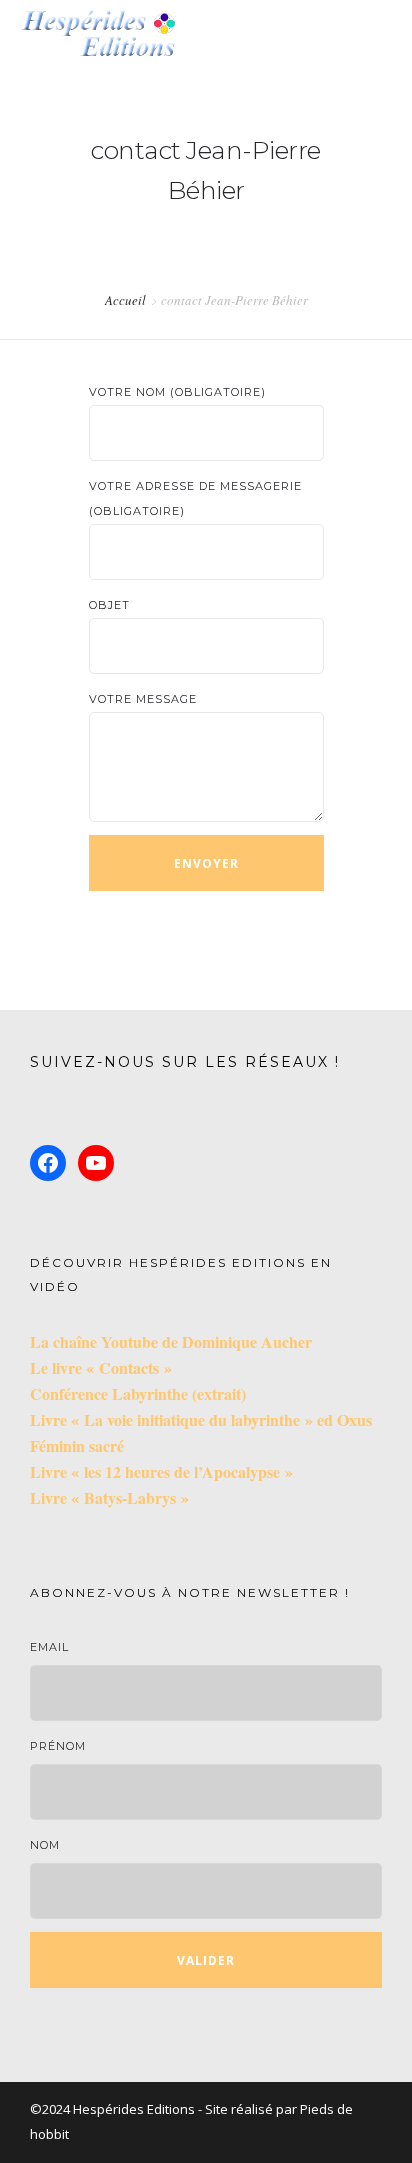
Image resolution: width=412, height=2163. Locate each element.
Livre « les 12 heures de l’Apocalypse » (161, 1471)
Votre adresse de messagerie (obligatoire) (195, 498)
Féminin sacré (77, 1445)
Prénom (58, 1746)
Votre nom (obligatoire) (177, 392)
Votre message (143, 699)
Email (49, 1647)
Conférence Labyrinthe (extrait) (138, 1393)
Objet (109, 605)
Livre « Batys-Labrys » (109, 1497)
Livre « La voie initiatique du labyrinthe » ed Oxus (201, 1419)
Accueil (125, 300)
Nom (45, 1845)
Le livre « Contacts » (101, 1367)
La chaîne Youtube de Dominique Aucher (171, 1341)
